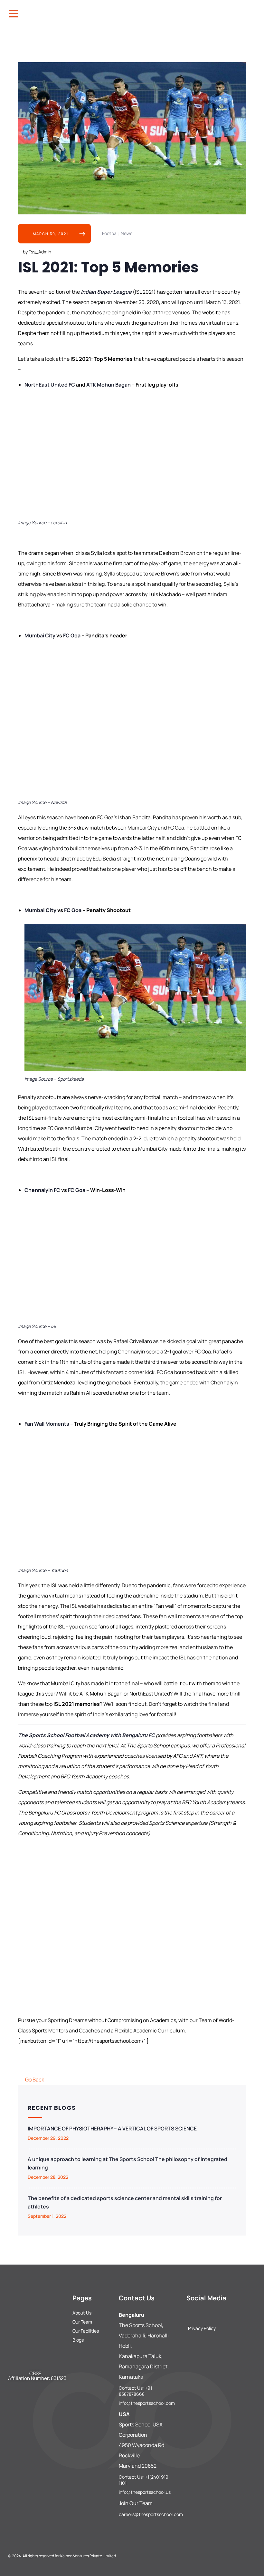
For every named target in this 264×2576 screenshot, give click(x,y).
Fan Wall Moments (47, 1424)
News (127, 233)
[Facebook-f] (189, 2313)
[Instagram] (200, 2313)
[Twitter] (211, 2313)
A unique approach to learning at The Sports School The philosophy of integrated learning (127, 2163)
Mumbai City (40, 635)
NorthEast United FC (50, 385)
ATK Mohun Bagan (108, 385)
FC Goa (71, 635)
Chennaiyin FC (42, 1190)
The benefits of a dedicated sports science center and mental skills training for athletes (125, 2202)
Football (110, 233)
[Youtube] (232, 2313)
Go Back (35, 2079)
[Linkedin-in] (222, 2313)
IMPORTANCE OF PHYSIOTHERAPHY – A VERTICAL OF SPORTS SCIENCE (112, 2129)
